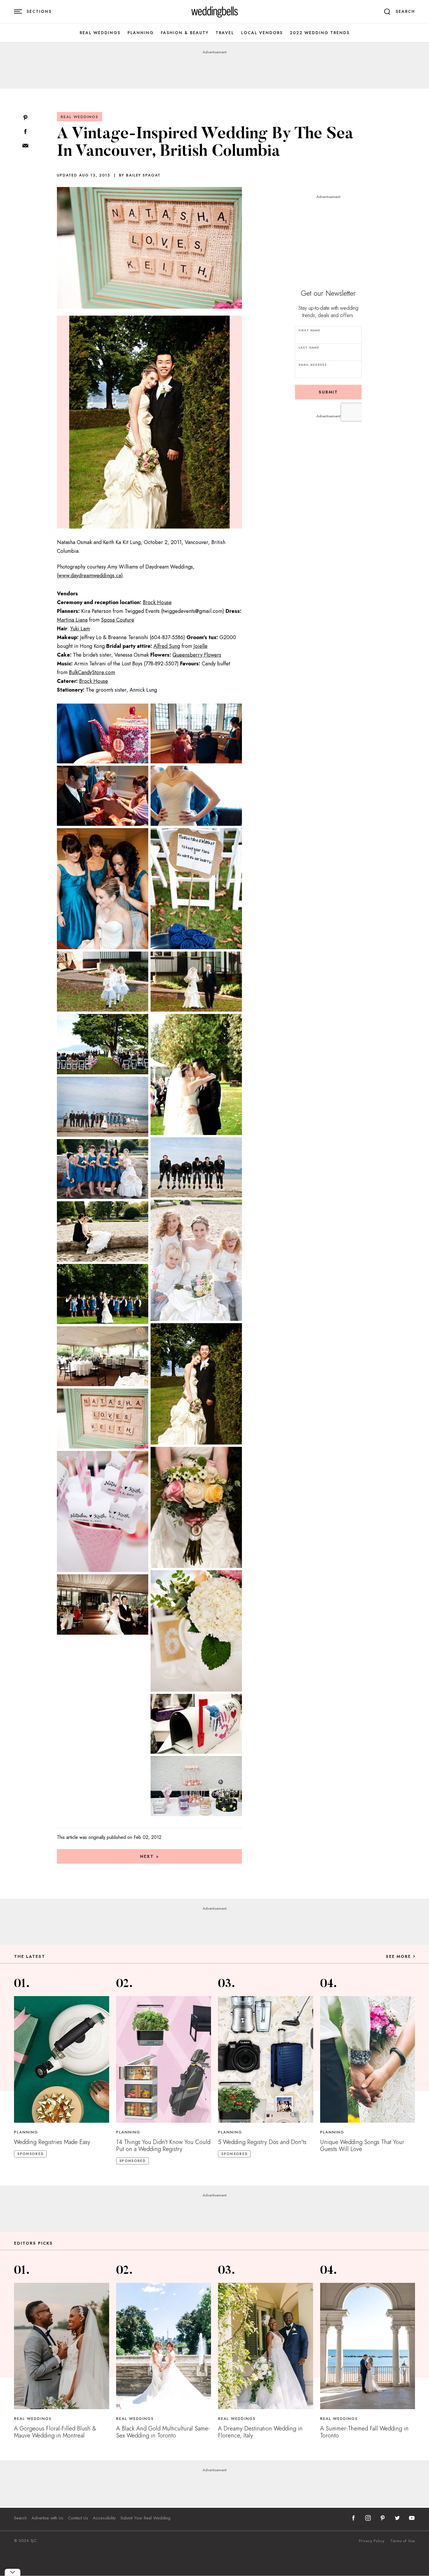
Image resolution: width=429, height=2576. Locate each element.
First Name (309, 330)
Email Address (313, 365)
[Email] (25, 146)
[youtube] (412, 2518)
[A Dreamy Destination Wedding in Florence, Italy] (266, 2346)
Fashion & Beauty (185, 33)
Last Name (309, 348)
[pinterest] (383, 2518)
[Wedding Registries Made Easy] (62, 2059)
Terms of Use (403, 2541)
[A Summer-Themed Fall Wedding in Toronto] (368, 2346)
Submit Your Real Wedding (145, 2518)
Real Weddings (100, 33)
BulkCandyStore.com (92, 672)
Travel (225, 33)
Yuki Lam (80, 629)
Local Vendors (262, 33)
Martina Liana (72, 620)
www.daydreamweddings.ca (90, 576)
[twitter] (397, 2518)
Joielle (200, 646)
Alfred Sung (167, 646)
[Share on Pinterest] (25, 118)
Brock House (157, 602)
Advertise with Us (47, 2518)
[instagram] (368, 2518)
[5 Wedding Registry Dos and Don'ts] (266, 2059)
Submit (328, 392)
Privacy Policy (372, 2541)
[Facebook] (25, 132)
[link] (215, 12)
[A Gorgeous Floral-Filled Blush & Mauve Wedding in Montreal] (62, 2346)
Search (20, 2518)
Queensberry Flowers (197, 655)
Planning (141, 33)
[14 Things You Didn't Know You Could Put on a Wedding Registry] (164, 2059)
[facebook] (353, 2518)
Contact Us (78, 2518)
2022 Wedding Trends (320, 33)
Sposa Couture (118, 620)
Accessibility (104, 2518)
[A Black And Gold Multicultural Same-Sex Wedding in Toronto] (164, 2346)
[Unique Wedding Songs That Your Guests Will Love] (368, 2059)
